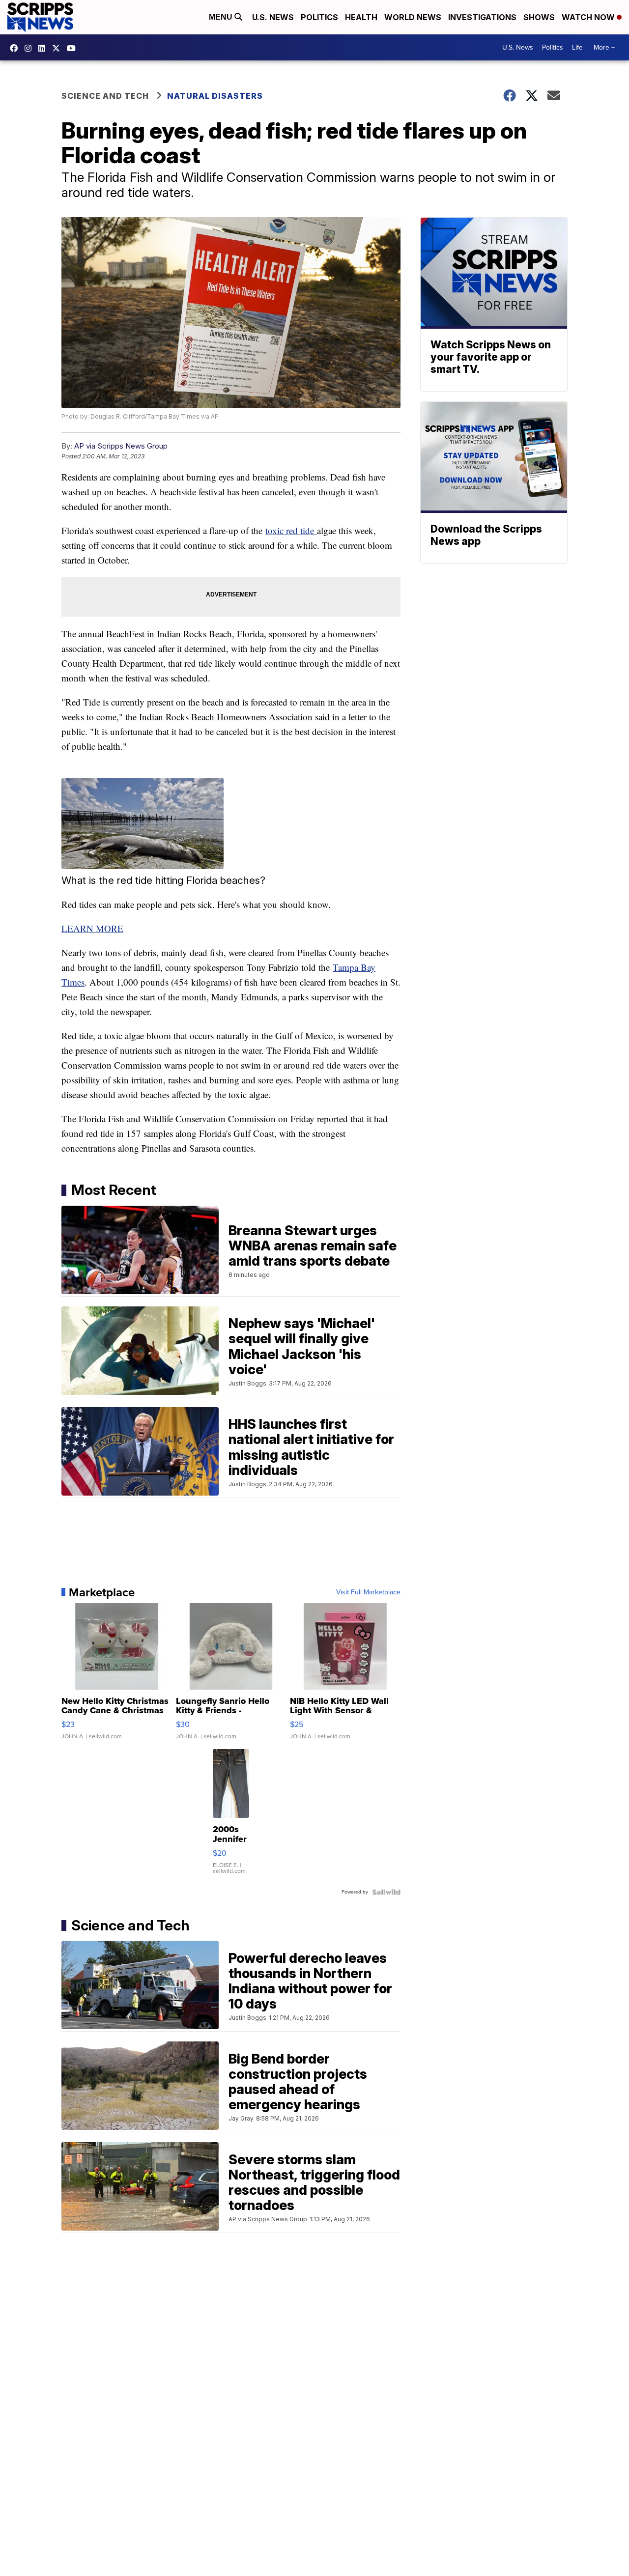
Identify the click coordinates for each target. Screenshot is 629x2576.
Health (361, 17)
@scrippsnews (74, 48)
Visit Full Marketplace (368, 1592)
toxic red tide (291, 530)
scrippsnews (16, 48)
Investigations (482, 17)
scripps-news (44, 48)
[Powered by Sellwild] (386, 1892)
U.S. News (273, 17)
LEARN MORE (92, 928)
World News (413, 17)
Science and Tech (105, 96)
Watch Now (589, 17)
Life (577, 47)
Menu (222, 17)
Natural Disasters (215, 96)
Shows (539, 17)
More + (604, 47)
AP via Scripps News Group (121, 446)
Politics (319, 17)
